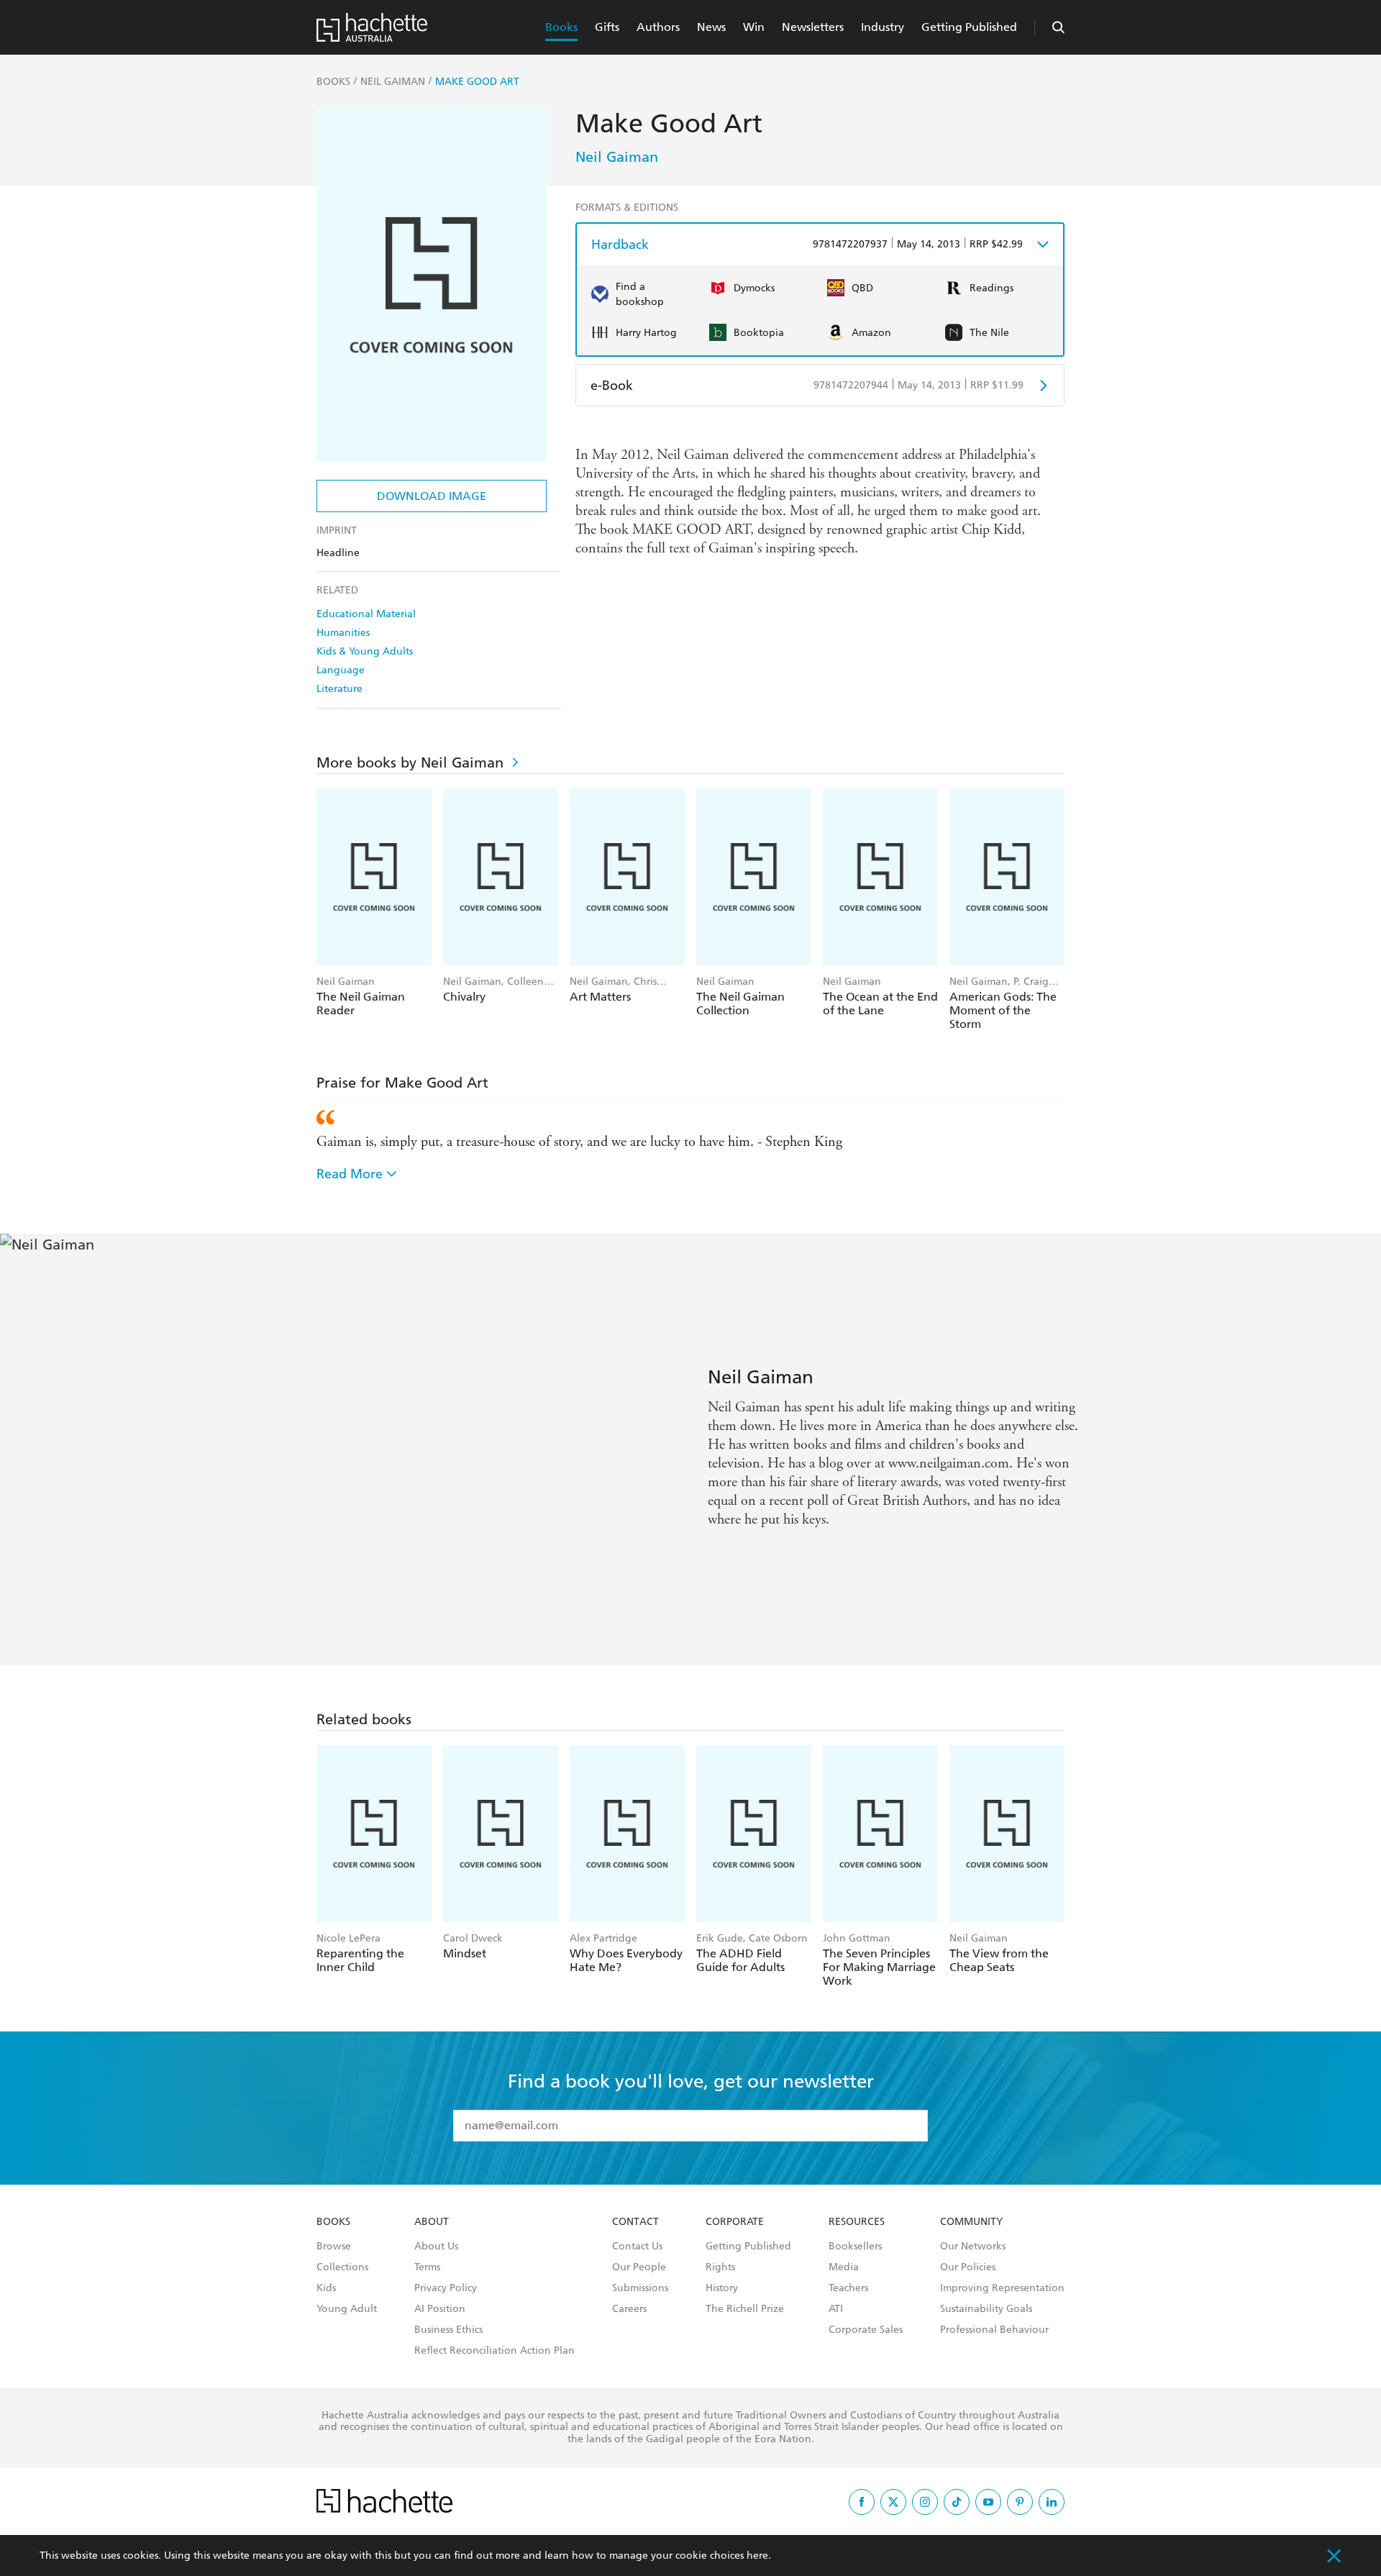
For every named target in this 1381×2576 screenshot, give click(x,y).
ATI (836, 2309)
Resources (857, 2222)
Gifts (607, 27)
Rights (720, 2267)
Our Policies (968, 2267)
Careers (629, 2309)
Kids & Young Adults (365, 651)
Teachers (848, 2288)
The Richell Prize (745, 2309)
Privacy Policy (446, 2288)
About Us (436, 2247)
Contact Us (637, 2247)
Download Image (432, 496)
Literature (339, 689)
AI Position (440, 2309)
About (432, 2222)
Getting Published (969, 27)
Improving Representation (1002, 2288)
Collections (342, 2267)
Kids (326, 2288)
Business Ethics (448, 2330)
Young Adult (347, 2309)
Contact (635, 2222)
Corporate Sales (866, 2330)
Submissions (640, 2288)
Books (561, 27)
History (722, 2288)
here (757, 2555)
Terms (427, 2267)
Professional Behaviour (994, 2330)
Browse (334, 2247)
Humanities (343, 633)
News (711, 27)
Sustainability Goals (986, 2309)
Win (754, 27)
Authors (658, 27)
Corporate (735, 2222)
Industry (883, 27)
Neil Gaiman (617, 157)
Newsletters (813, 27)
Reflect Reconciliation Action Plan (494, 2351)
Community (971, 2222)
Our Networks (973, 2247)
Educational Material (366, 614)
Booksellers (855, 2247)
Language (341, 670)
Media (844, 2267)
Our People (639, 2267)
